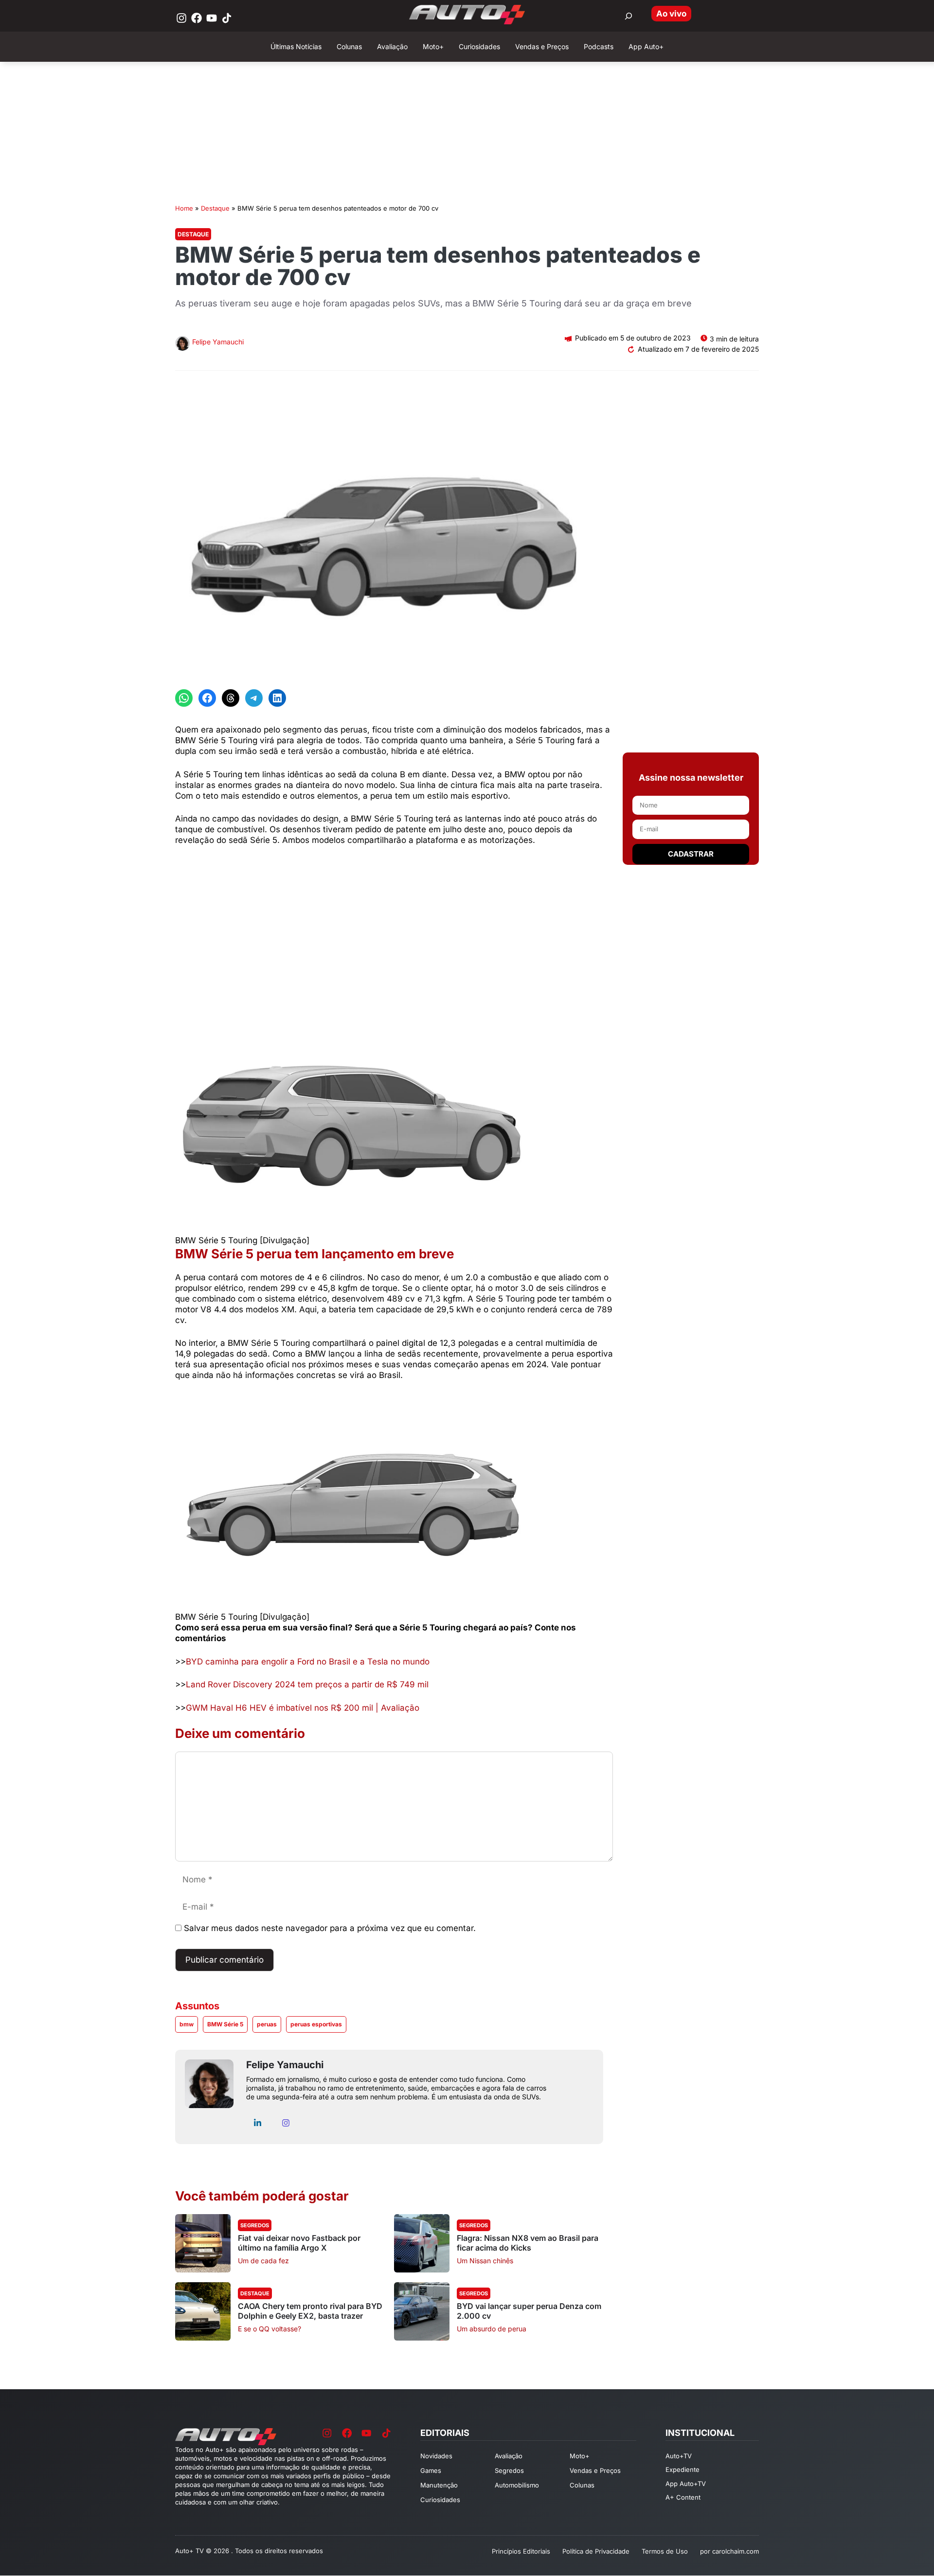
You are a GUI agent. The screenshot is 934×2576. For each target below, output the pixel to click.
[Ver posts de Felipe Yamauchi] (182, 345)
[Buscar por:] (629, 16)
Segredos (255, 2225)
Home (184, 208)
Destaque (215, 208)
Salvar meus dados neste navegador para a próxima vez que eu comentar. (330, 1928)
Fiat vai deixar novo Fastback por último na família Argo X (299, 2243)
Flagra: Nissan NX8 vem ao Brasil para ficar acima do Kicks (528, 2243)
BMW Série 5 (225, 2024)
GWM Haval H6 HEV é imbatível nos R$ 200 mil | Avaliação (303, 1708)
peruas (267, 2024)
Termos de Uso (665, 2551)
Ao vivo (671, 14)
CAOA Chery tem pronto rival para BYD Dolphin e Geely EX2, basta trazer (310, 2311)
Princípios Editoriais (521, 2551)
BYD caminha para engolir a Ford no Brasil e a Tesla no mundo (308, 1662)
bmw (187, 2024)
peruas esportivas (316, 2024)
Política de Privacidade (596, 2551)
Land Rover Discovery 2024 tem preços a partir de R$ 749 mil (307, 1684)
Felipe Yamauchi (218, 342)
